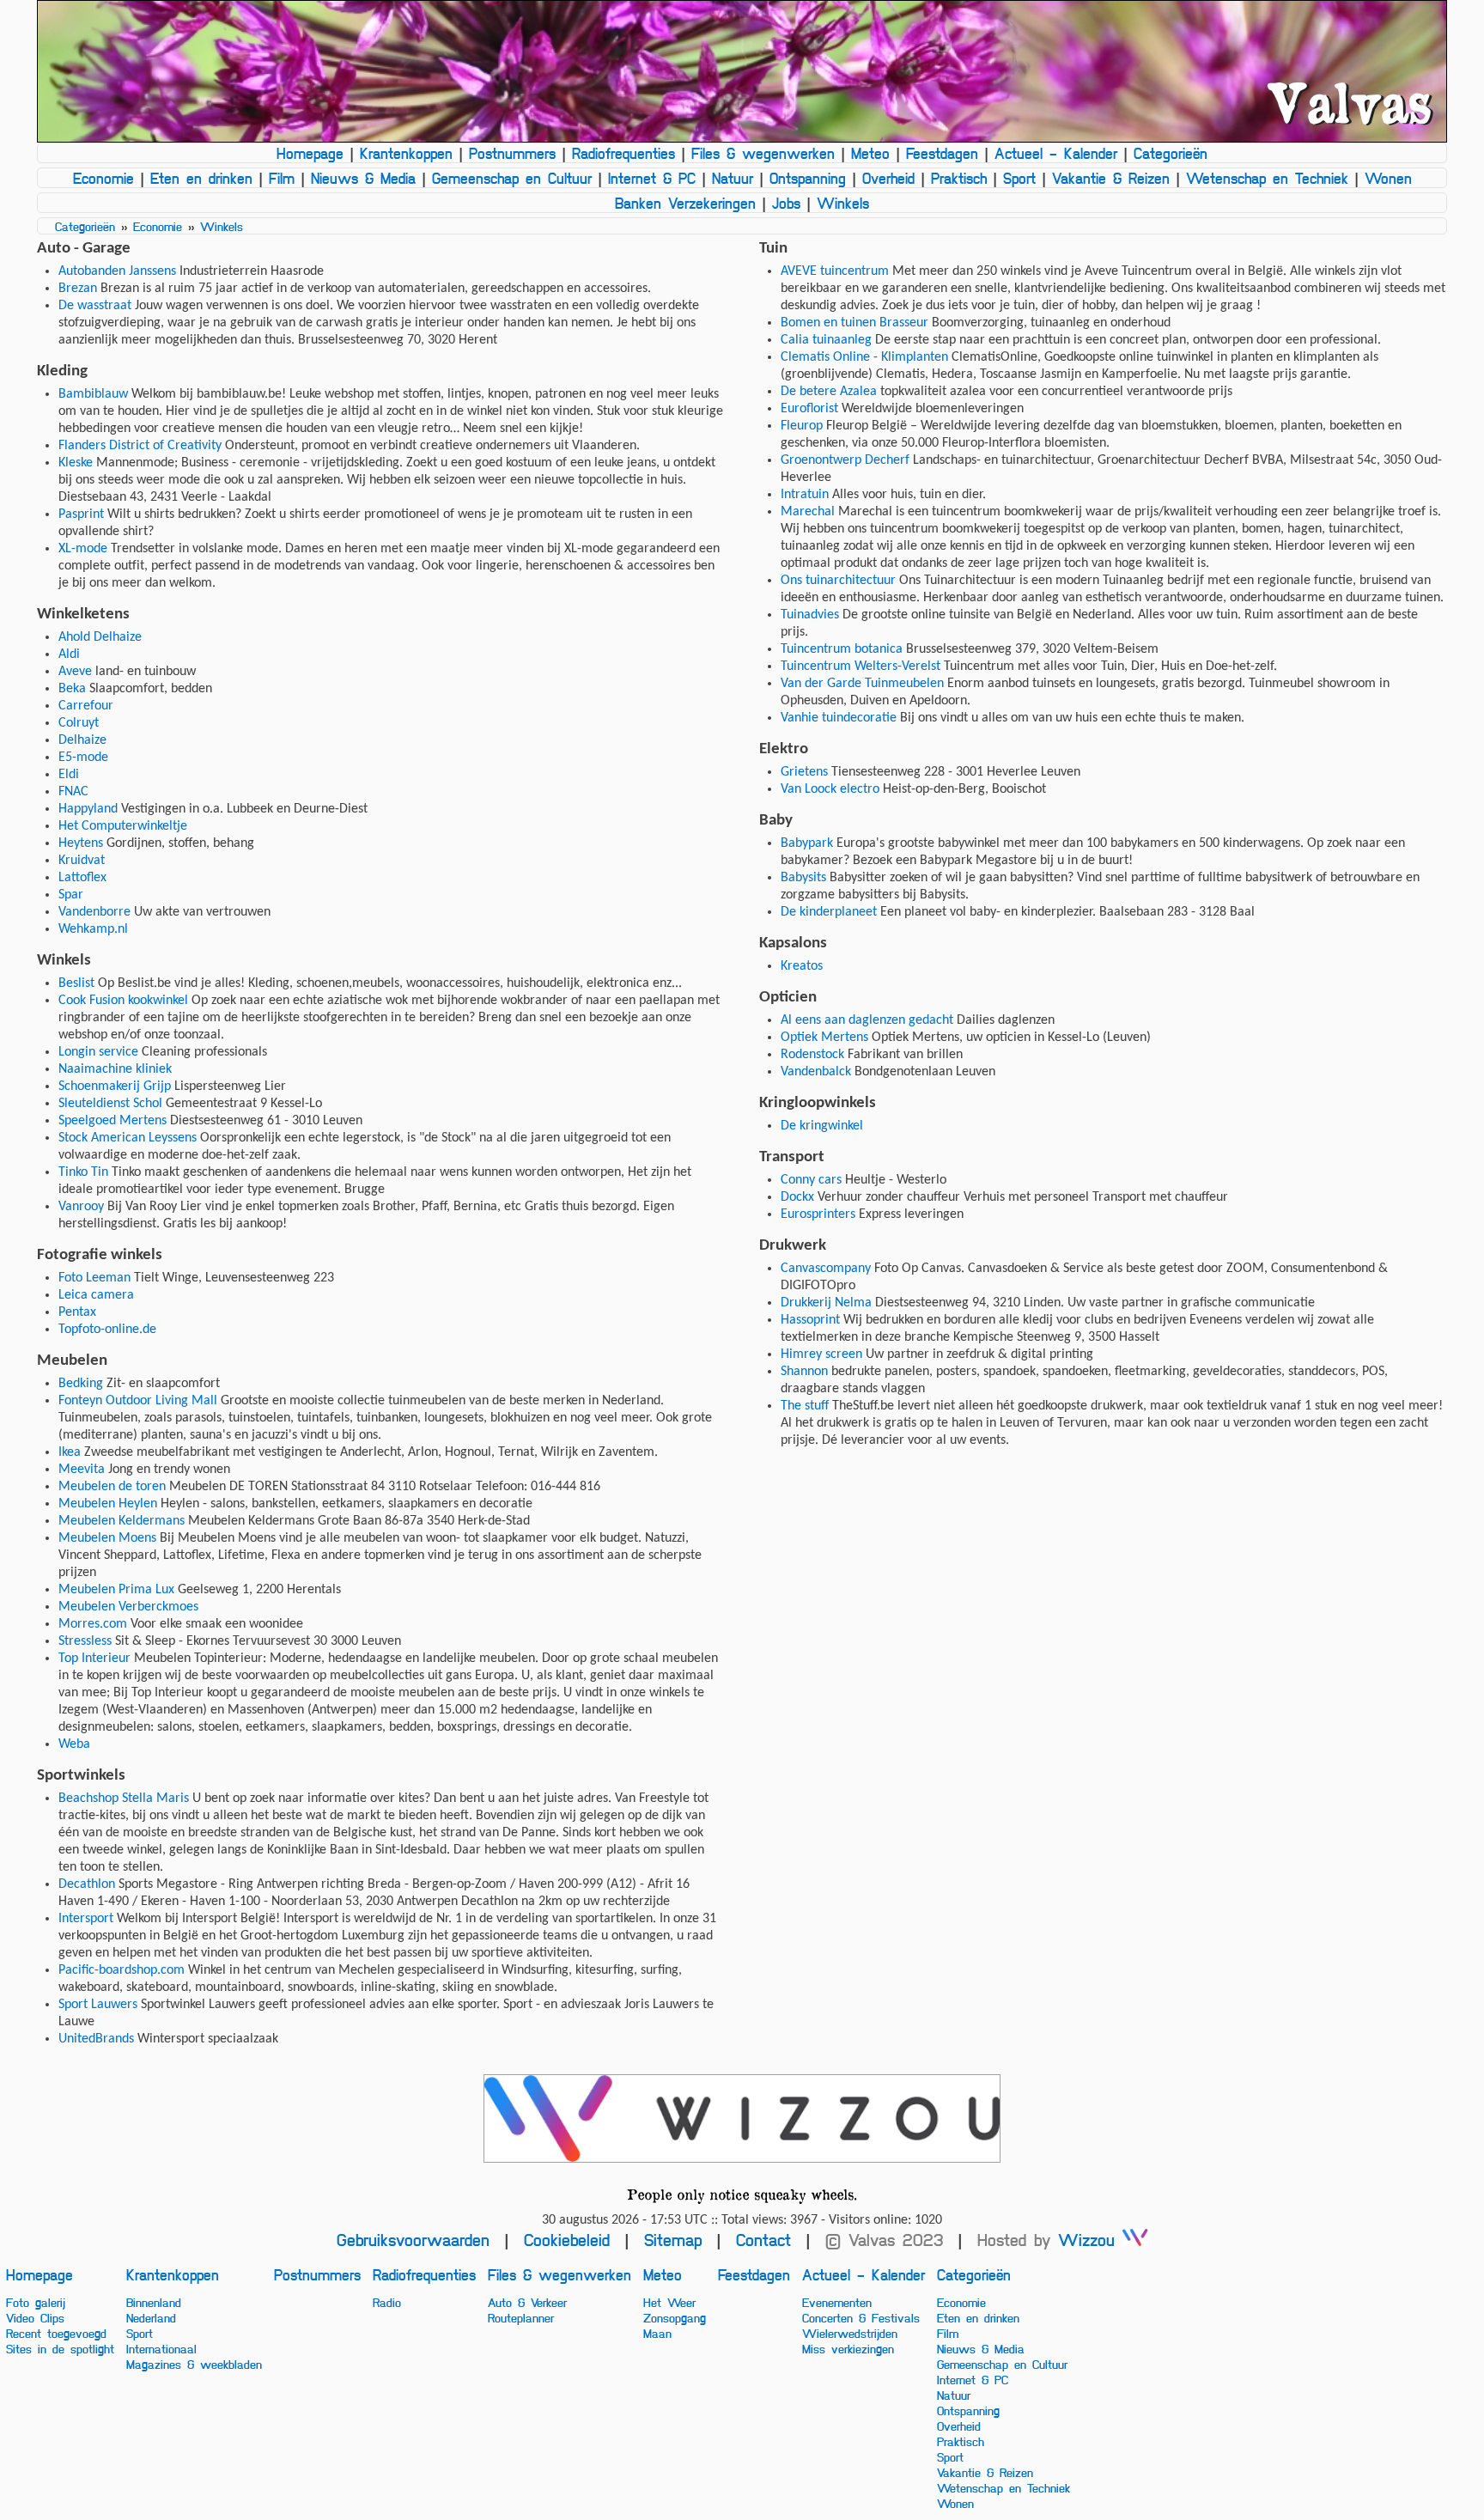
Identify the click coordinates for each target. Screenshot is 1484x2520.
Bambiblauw (93, 394)
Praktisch (959, 178)
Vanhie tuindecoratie (839, 718)
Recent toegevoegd (56, 2333)
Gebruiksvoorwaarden (413, 2240)
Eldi (69, 775)
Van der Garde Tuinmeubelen (862, 684)
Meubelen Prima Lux (116, 1590)
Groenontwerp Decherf (845, 460)
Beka (72, 689)
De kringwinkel (822, 1126)
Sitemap (673, 2240)
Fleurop (802, 426)
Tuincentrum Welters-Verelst (861, 667)
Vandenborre (94, 912)
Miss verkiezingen (848, 2348)
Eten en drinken (201, 178)
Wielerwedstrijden (850, 2333)
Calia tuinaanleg (826, 340)
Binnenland (154, 2302)
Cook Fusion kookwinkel (123, 1001)
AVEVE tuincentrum (835, 271)
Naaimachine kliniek (115, 1069)
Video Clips (35, 2317)
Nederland (151, 2317)
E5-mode (83, 758)
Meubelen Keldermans (122, 1521)
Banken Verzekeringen (685, 203)
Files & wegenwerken (763, 153)
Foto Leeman (94, 1278)
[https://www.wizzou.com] (742, 2118)
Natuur (733, 178)
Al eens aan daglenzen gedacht (867, 1020)
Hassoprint (810, 1320)
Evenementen (837, 2302)
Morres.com (93, 1624)
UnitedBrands (96, 2039)
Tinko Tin (83, 1172)
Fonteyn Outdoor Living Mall (138, 1401)
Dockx (797, 1197)
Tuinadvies (810, 615)
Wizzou (1090, 2240)
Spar (71, 895)
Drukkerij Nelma (826, 1303)
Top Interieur (94, 1659)
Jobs (786, 203)
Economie (103, 178)
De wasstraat (95, 306)
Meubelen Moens (107, 1538)
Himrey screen (821, 1354)
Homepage (310, 153)
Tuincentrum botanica (842, 649)
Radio (387, 2302)
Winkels (843, 203)
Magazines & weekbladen (194, 2364)
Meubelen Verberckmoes (128, 1607)
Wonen (1388, 178)
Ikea (70, 1452)
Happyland (88, 809)
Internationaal (161, 2348)
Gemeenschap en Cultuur (512, 178)
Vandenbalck (816, 1072)
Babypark (807, 843)
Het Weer (669, 2302)
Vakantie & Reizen (1111, 178)
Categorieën (1171, 153)
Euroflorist (809, 409)
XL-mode (83, 549)
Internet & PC (652, 178)
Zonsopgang (675, 2317)
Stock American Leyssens (128, 1138)
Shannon (804, 1372)
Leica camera (96, 1295)
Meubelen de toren (112, 1487)
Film (282, 178)
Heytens (81, 843)
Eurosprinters (818, 1214)
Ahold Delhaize (100, 637)
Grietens (804, 772)
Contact (763, 2240)
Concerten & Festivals (861, 2317)
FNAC (73, 792)
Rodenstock (812, 1055)
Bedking (81, 1384)
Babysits (803, 878)
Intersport (86, 1919)
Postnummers (512, 153)
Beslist (76, 983)
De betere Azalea (829, 392)
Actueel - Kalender (1056, 153)
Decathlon (87, 1884)
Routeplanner (521, 2317)
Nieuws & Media (363, 178)
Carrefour (86, 706)
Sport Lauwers (98, 2005)
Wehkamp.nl (93, 929)
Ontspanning (808, 178)
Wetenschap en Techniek (1267, 178)
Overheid (888, 178)
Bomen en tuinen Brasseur (855, 323)
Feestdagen (942, 153)
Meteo (870, 153)
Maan (657, 2333)
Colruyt (79, 723)
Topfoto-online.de (107, 1330)
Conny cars (811, 1180)
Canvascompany (826, 1269)
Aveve (75, 672)
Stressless (85, 1641)
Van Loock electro (830, 789)
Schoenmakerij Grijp (115, 1087)
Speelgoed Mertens (113, 1121)
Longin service (98, 1052)
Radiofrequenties (623, 153)
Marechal (808, 512)
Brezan (78, 289)
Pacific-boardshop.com (122, 1970)
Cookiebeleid (567, 2240)
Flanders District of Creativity (140, 446)
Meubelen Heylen (108, 1504)
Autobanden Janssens (117, 271)
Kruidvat (82, 861)
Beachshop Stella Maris (124, 1799)
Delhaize (82, 740)
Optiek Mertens (824, 1038)
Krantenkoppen (406, 153)
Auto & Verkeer (527, 2302)
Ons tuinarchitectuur (838, 581)
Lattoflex (82, 878)
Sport (1019, 178)
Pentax (77, 1312)
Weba (74, 1744)
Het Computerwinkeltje (123, 826)
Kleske (76, 463)
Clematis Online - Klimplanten (864, 357)
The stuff (805, 1406)
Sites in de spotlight (60, 2348)
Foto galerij (36, 2302)
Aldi (69, 654)
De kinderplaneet (829, 912)
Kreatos (802, 966)
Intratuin (805, 495)
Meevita (82, 1470)
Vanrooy (81, 1207)
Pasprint (81, 514)
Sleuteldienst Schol (110, 1104)
